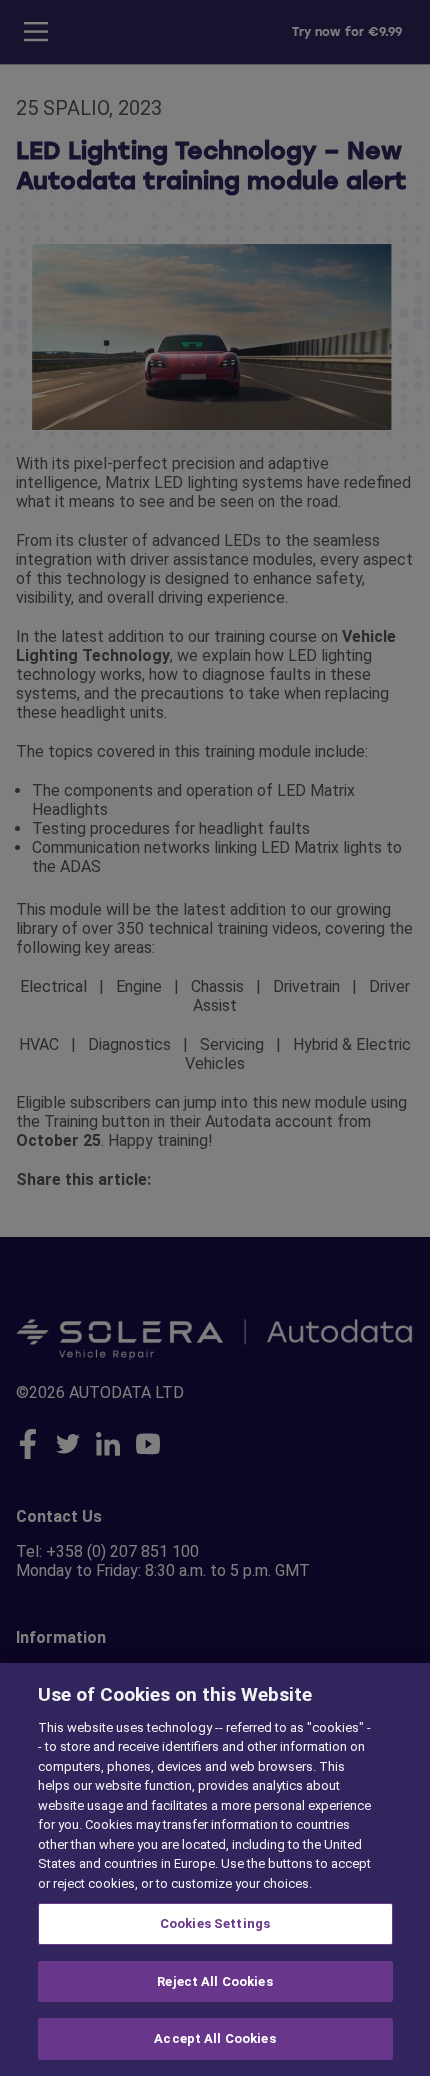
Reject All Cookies (214, 1981)
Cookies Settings (215, 1923)
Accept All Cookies (214, 2038)
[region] (215, 1869)
